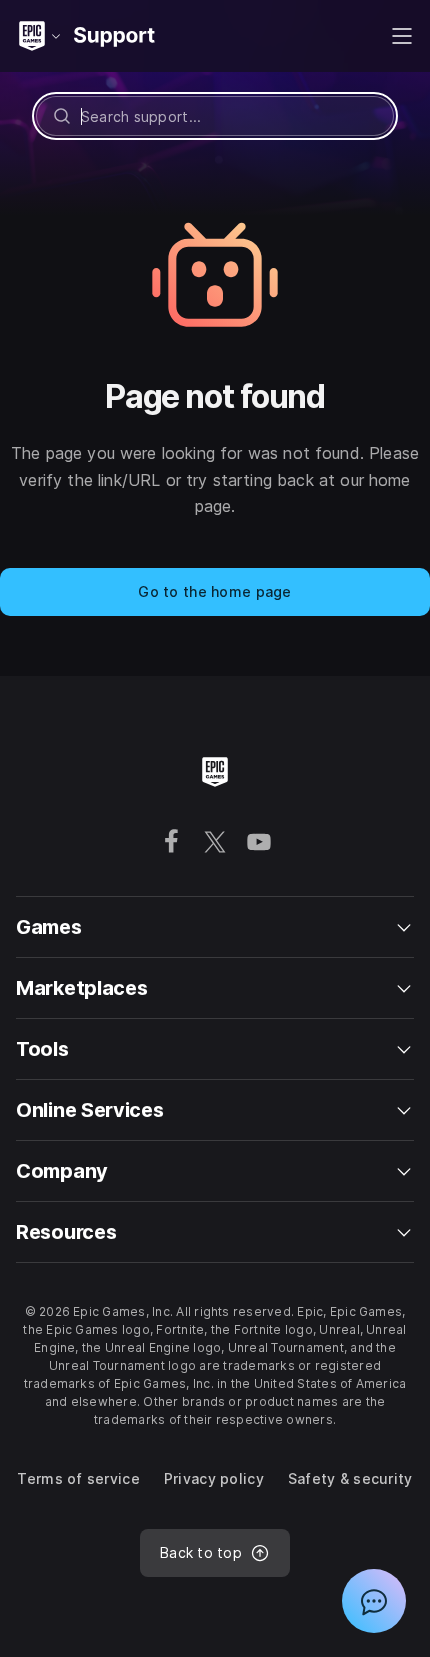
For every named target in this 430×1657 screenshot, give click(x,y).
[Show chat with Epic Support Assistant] (374, 1601)
